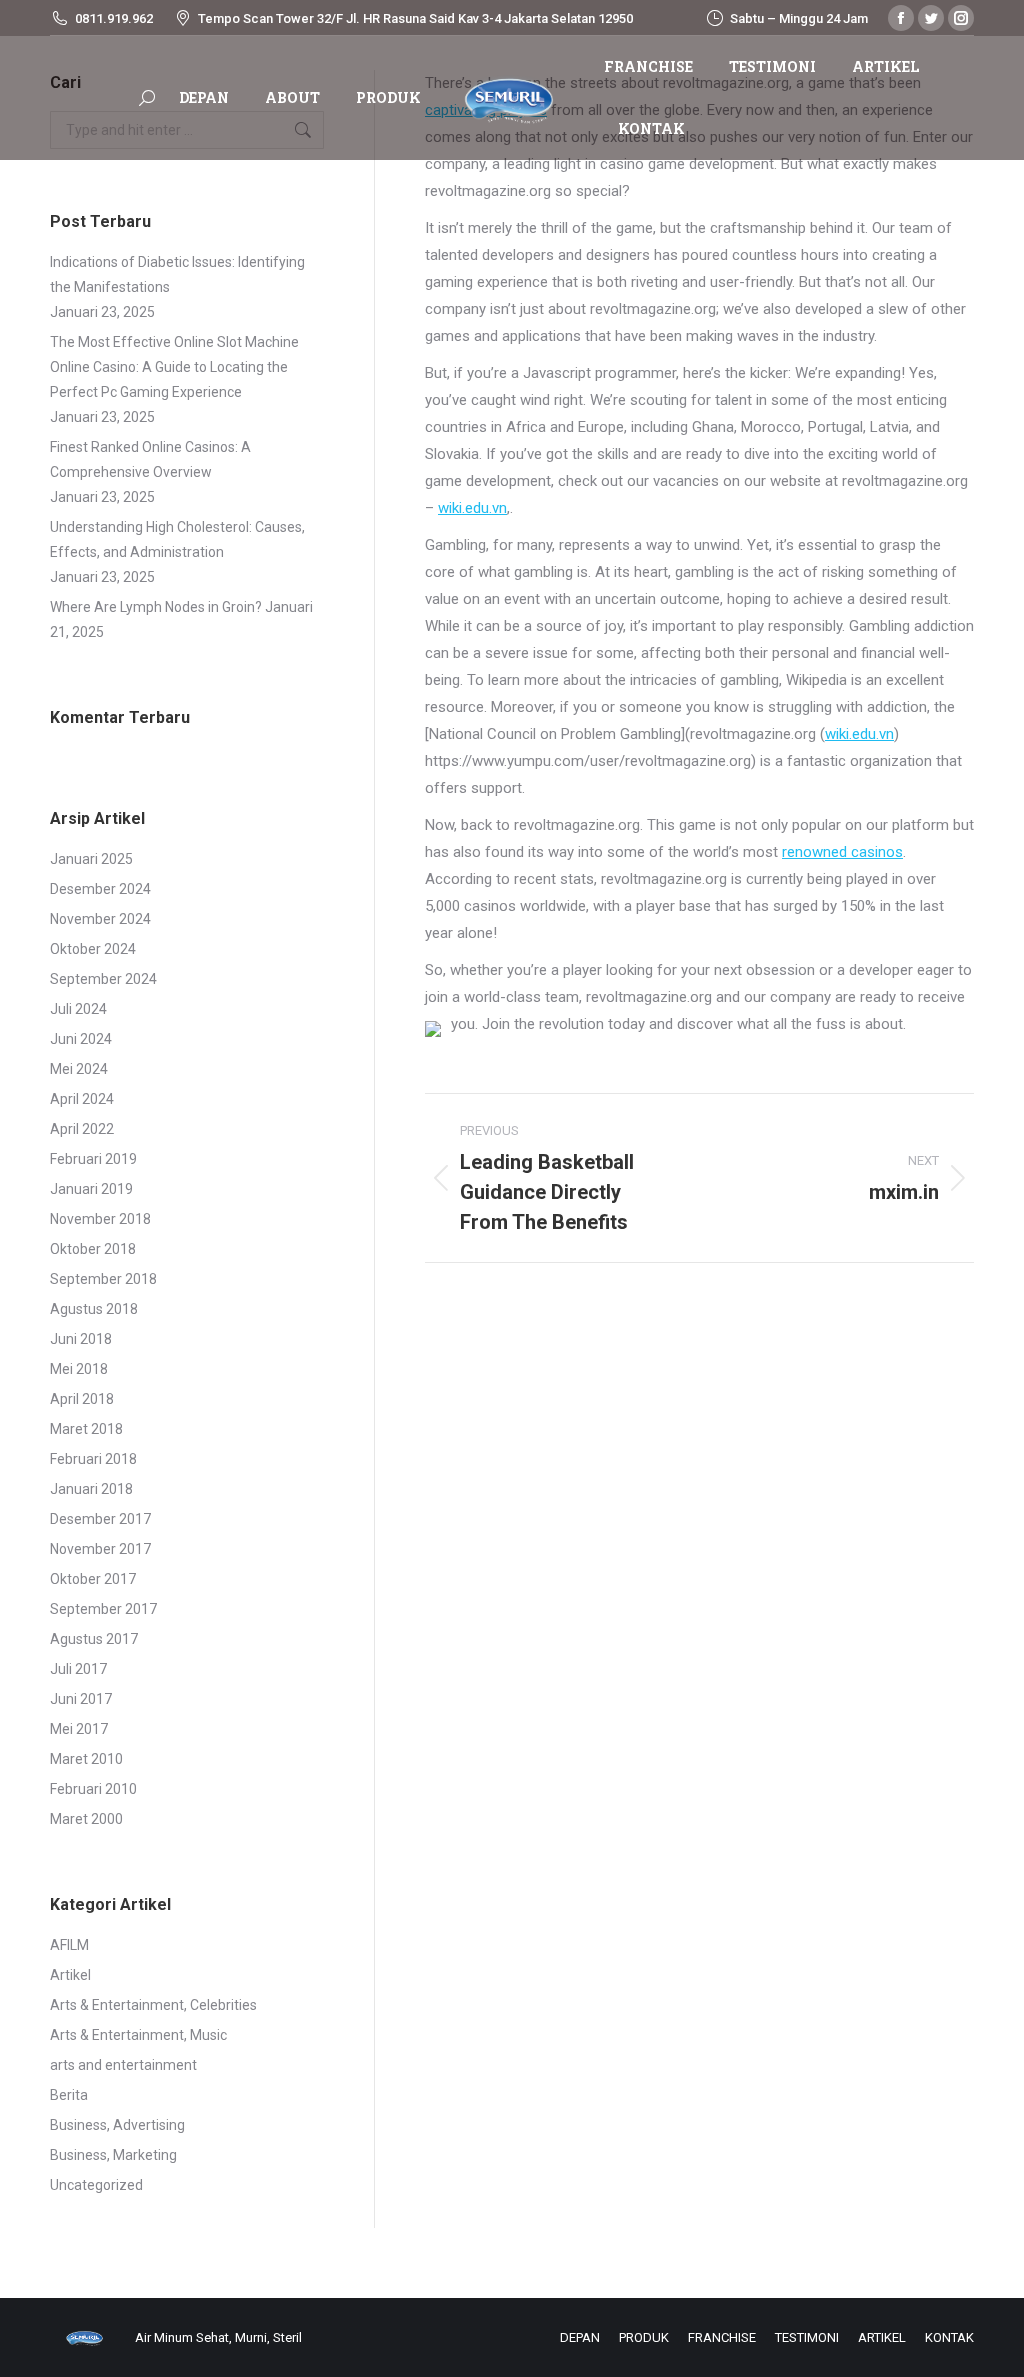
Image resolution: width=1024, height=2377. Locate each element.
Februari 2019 (93, 1159)
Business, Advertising (117, 2125)
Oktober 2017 (93, 1579)
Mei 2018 (79, 1369)
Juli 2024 (78, 1009)
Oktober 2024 (93, 949)
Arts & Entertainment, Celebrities (153, 2005)
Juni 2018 (81, 1339)
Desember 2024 (100, 889)
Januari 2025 (91, 859)
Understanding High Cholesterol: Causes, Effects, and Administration (177, 539)
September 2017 (103, 1609)
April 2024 (82, 1099)
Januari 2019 (91, 1189)
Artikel (70, 1975)
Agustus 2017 (94, 1639)
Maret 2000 (86, 1819)
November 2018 (100, 1219)
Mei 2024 (79, 1069)
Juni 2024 (81, 1039)
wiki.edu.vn (472, 508)
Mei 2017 (79, 1729)
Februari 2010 (93, 1789)
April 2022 (82, 1129)
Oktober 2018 (93, 1249)
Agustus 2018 (94, 1309)
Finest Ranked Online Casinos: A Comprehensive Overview (150, 459)
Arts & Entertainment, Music (138, 2035)
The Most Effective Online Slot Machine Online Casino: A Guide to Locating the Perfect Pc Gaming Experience (174, 367)
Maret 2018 (86, 1429)
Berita (69, 2095)
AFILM (69, 1945)
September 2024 (103, 979)
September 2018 (103, 1279)
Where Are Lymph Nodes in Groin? (156, 607)
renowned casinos (842, 852)
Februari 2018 (93, 1459)
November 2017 (100, 1549)
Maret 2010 (86, 1759)
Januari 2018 (91, 1489)
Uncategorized (96, 2185)
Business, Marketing (113, 2155)
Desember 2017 (100, 1519)
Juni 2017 (81, 1699)
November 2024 (100, 919)
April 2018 (82, 1399)
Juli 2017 (78, 1669)
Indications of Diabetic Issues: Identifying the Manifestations (177, 274)
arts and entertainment (123, 2065)
